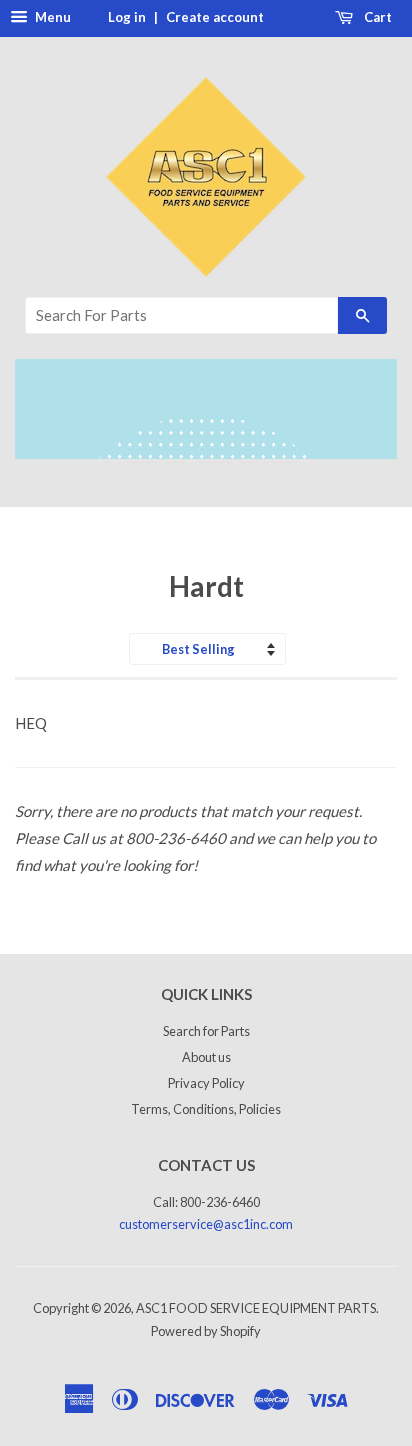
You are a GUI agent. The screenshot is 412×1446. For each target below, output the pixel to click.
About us (206, 1057)
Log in (127, 17)
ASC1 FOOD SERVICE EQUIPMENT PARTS (256, 1308)
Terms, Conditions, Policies (206, 1109)
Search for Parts (206, 1031)
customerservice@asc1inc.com (206, 1224)
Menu (51, 17)
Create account (215, 17)
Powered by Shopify (206, 1331)
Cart (376, 17)
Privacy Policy (206, 1083)
